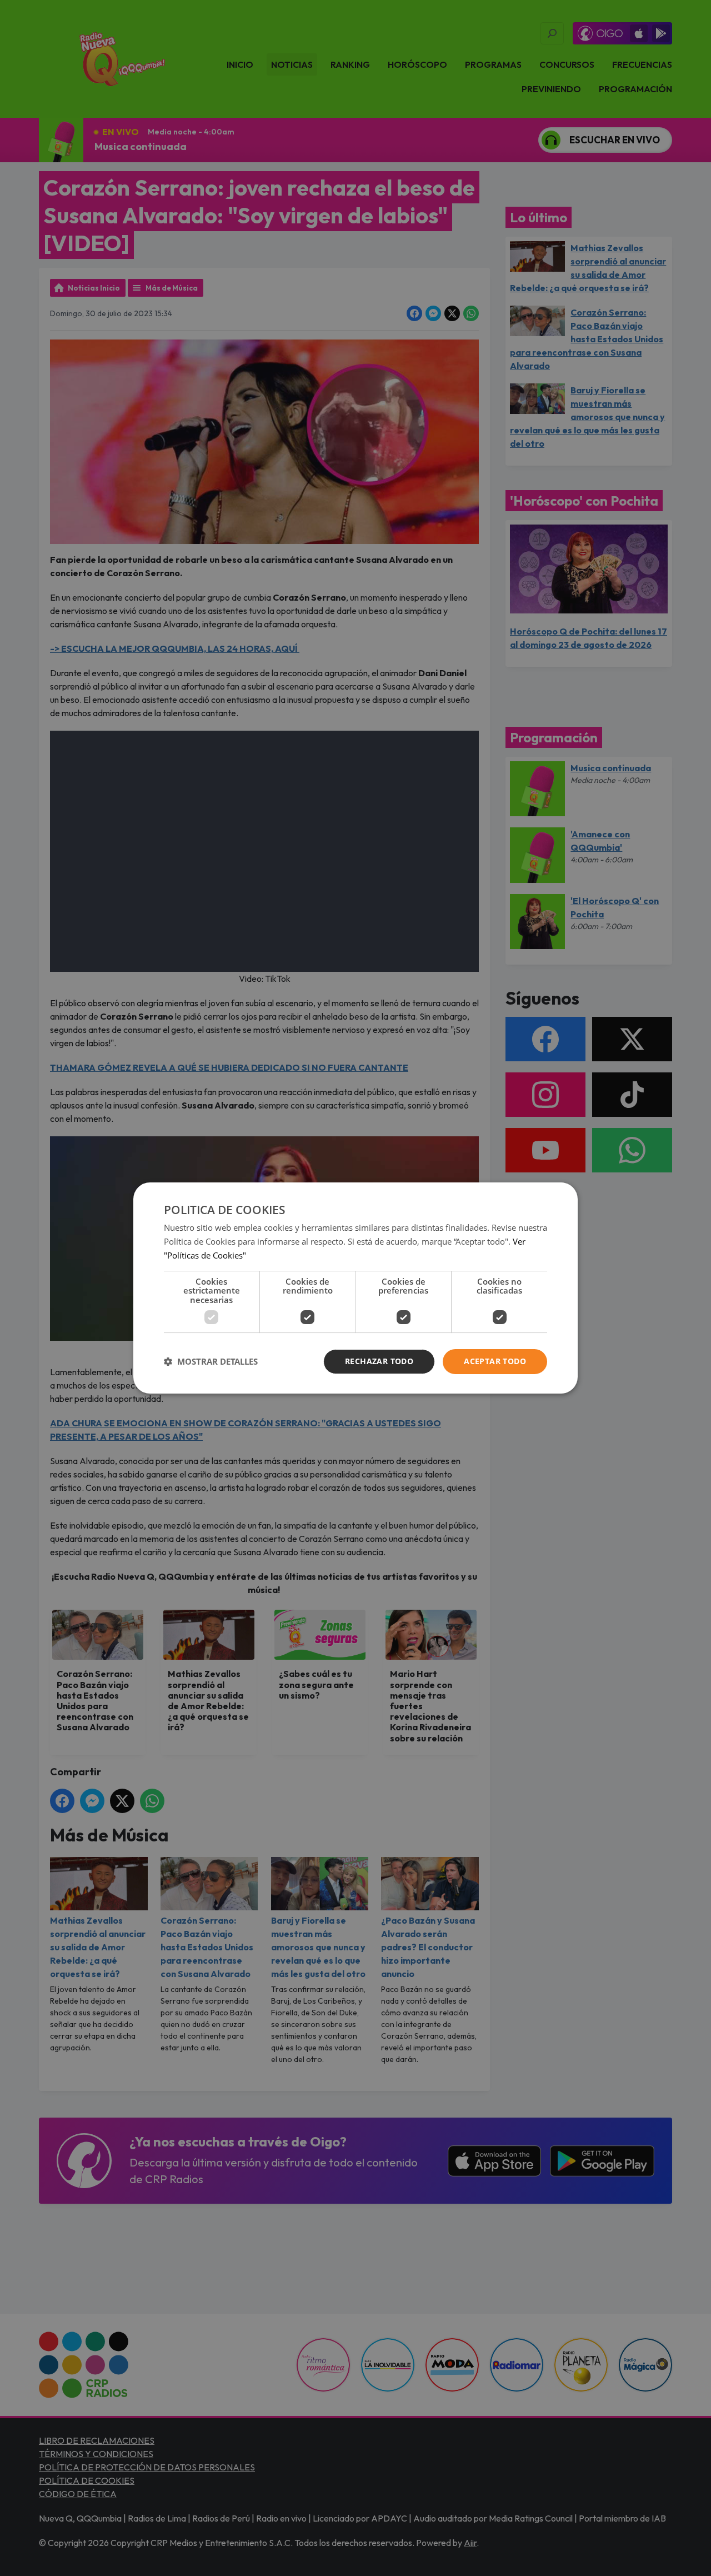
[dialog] (355, 1288)
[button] (211, 1362)
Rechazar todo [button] (379, 1361)
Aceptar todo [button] (495, 1361)
